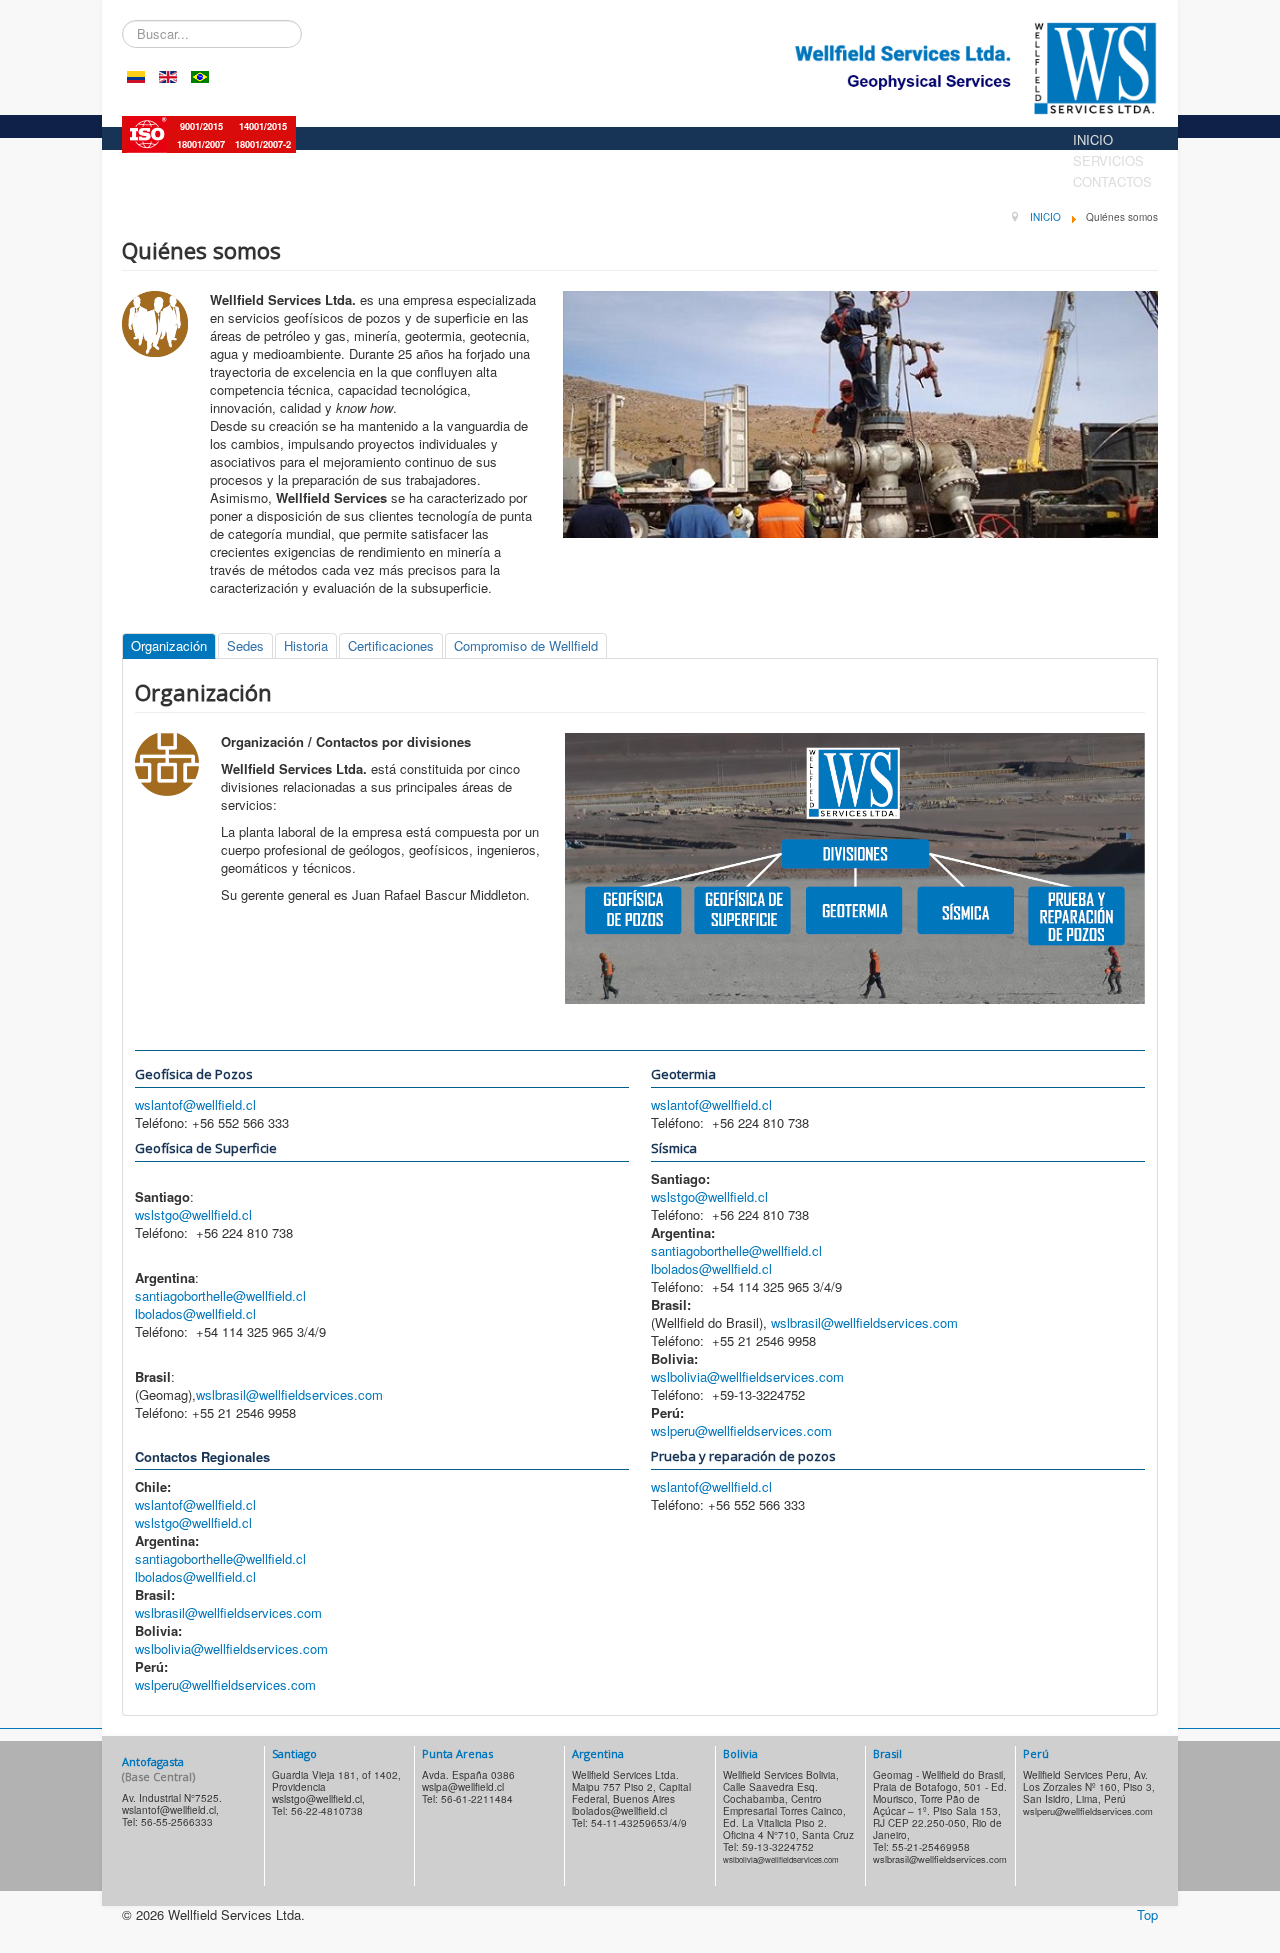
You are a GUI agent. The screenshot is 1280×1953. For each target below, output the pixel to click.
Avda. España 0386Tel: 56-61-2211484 (468, 1787)
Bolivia (740, 1753)
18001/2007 (201, 144)
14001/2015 (263, 126)
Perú (1036, 1753)
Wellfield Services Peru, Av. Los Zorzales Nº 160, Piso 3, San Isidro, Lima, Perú (1089, 1793)
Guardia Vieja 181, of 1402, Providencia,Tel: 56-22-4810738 (336, 1793)
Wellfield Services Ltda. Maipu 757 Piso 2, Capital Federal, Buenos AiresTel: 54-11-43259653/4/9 (631, 1799)
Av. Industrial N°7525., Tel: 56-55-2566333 (172, 1810)
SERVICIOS (1108, 160)
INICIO (1093, 139)
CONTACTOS (1112, 181)
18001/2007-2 (263, 144)
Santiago (294, 1753)
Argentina (598, 1753)
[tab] (169, 646)
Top (1147, 1914)
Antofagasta (158, 1769)
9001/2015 (201, 126)
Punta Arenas (457, 1753)
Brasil (887, 1753)
